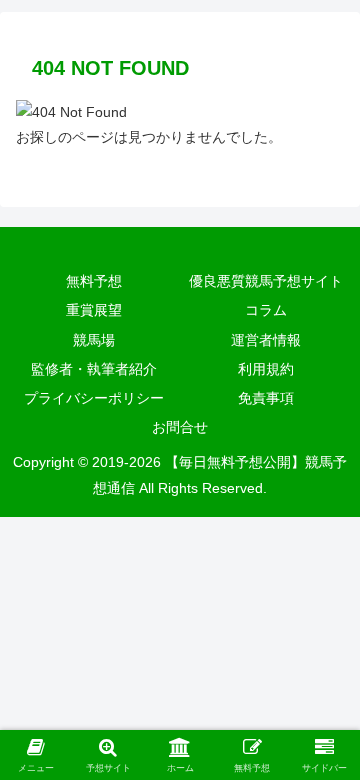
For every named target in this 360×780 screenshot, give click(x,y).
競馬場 (94, 340)
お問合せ (180, 427)
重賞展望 (94, 310)
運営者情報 (266, 340)
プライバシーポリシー (94, 398)
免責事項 (266, 398)
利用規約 (266, 369)
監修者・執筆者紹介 (94, 369)
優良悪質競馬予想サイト (266, 281)
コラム (266, 310)
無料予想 (94, 281)
